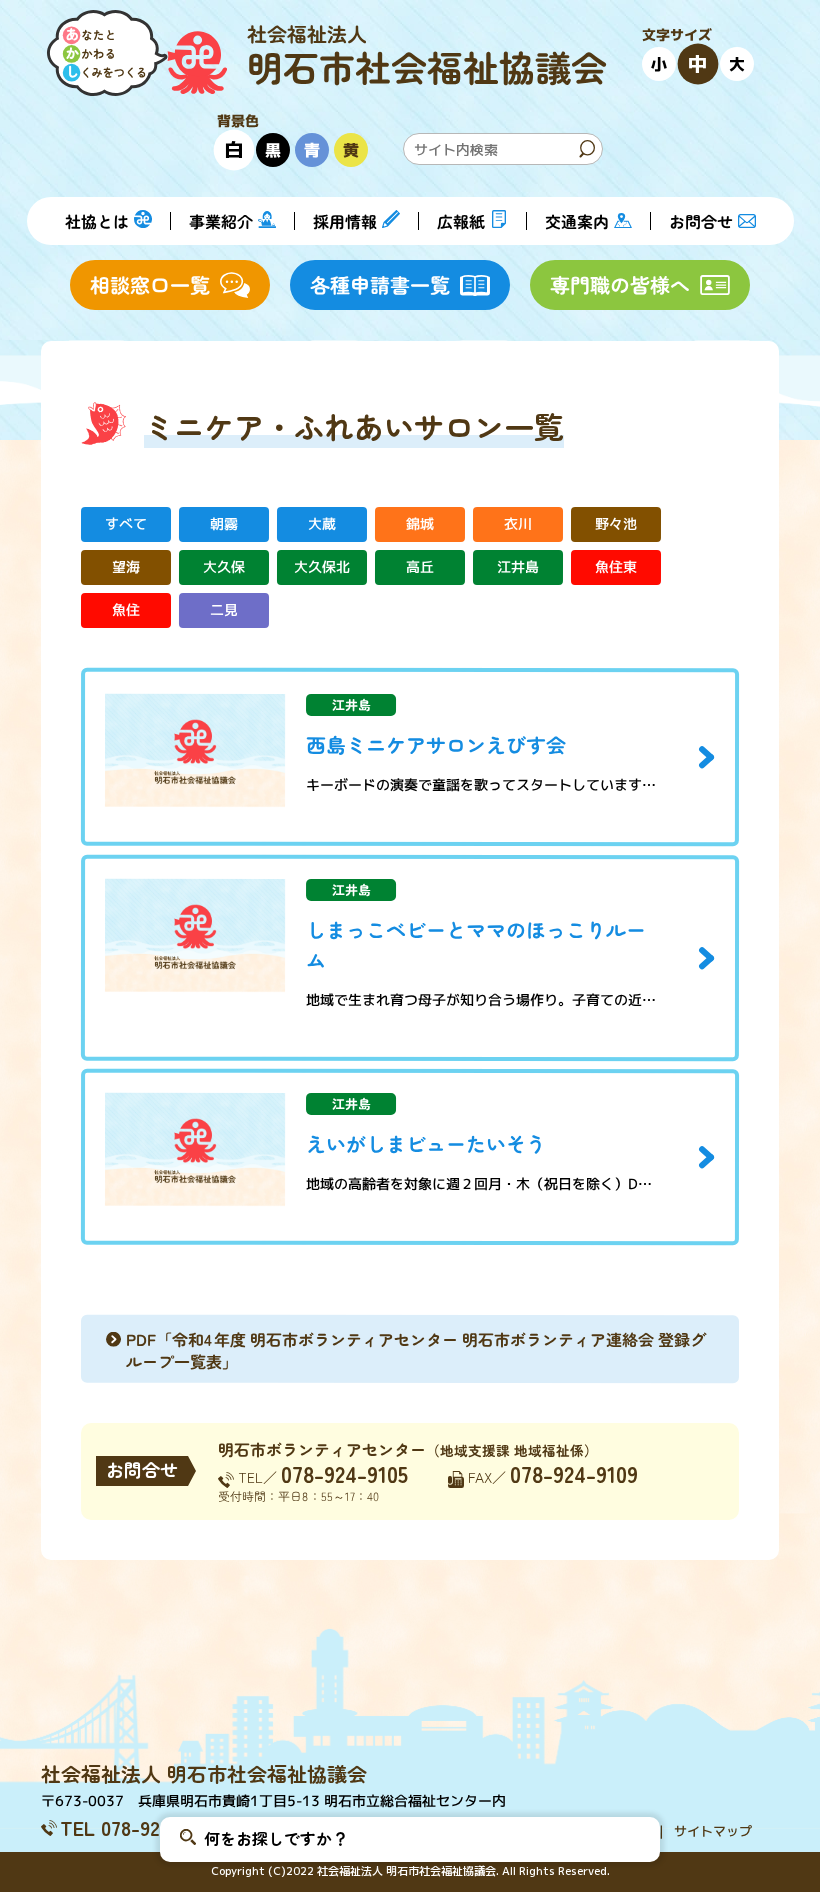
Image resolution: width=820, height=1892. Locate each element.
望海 (126, 567)
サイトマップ (713, 1831)
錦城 (420, 524)
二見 (224, 610)
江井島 (518, 567)
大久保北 (322, 567)
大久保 (224, 567)
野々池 (616, 524)
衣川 (518, 524)
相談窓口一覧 (150, 284)
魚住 (126, 610)
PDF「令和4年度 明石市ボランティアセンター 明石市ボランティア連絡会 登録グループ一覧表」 (416, 1350)
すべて (126, 524)
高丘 (420, 567)
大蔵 (322, 524)
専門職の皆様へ (620, 284)
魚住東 (616, 567)
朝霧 (224, 524)
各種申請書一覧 (380, 284)
